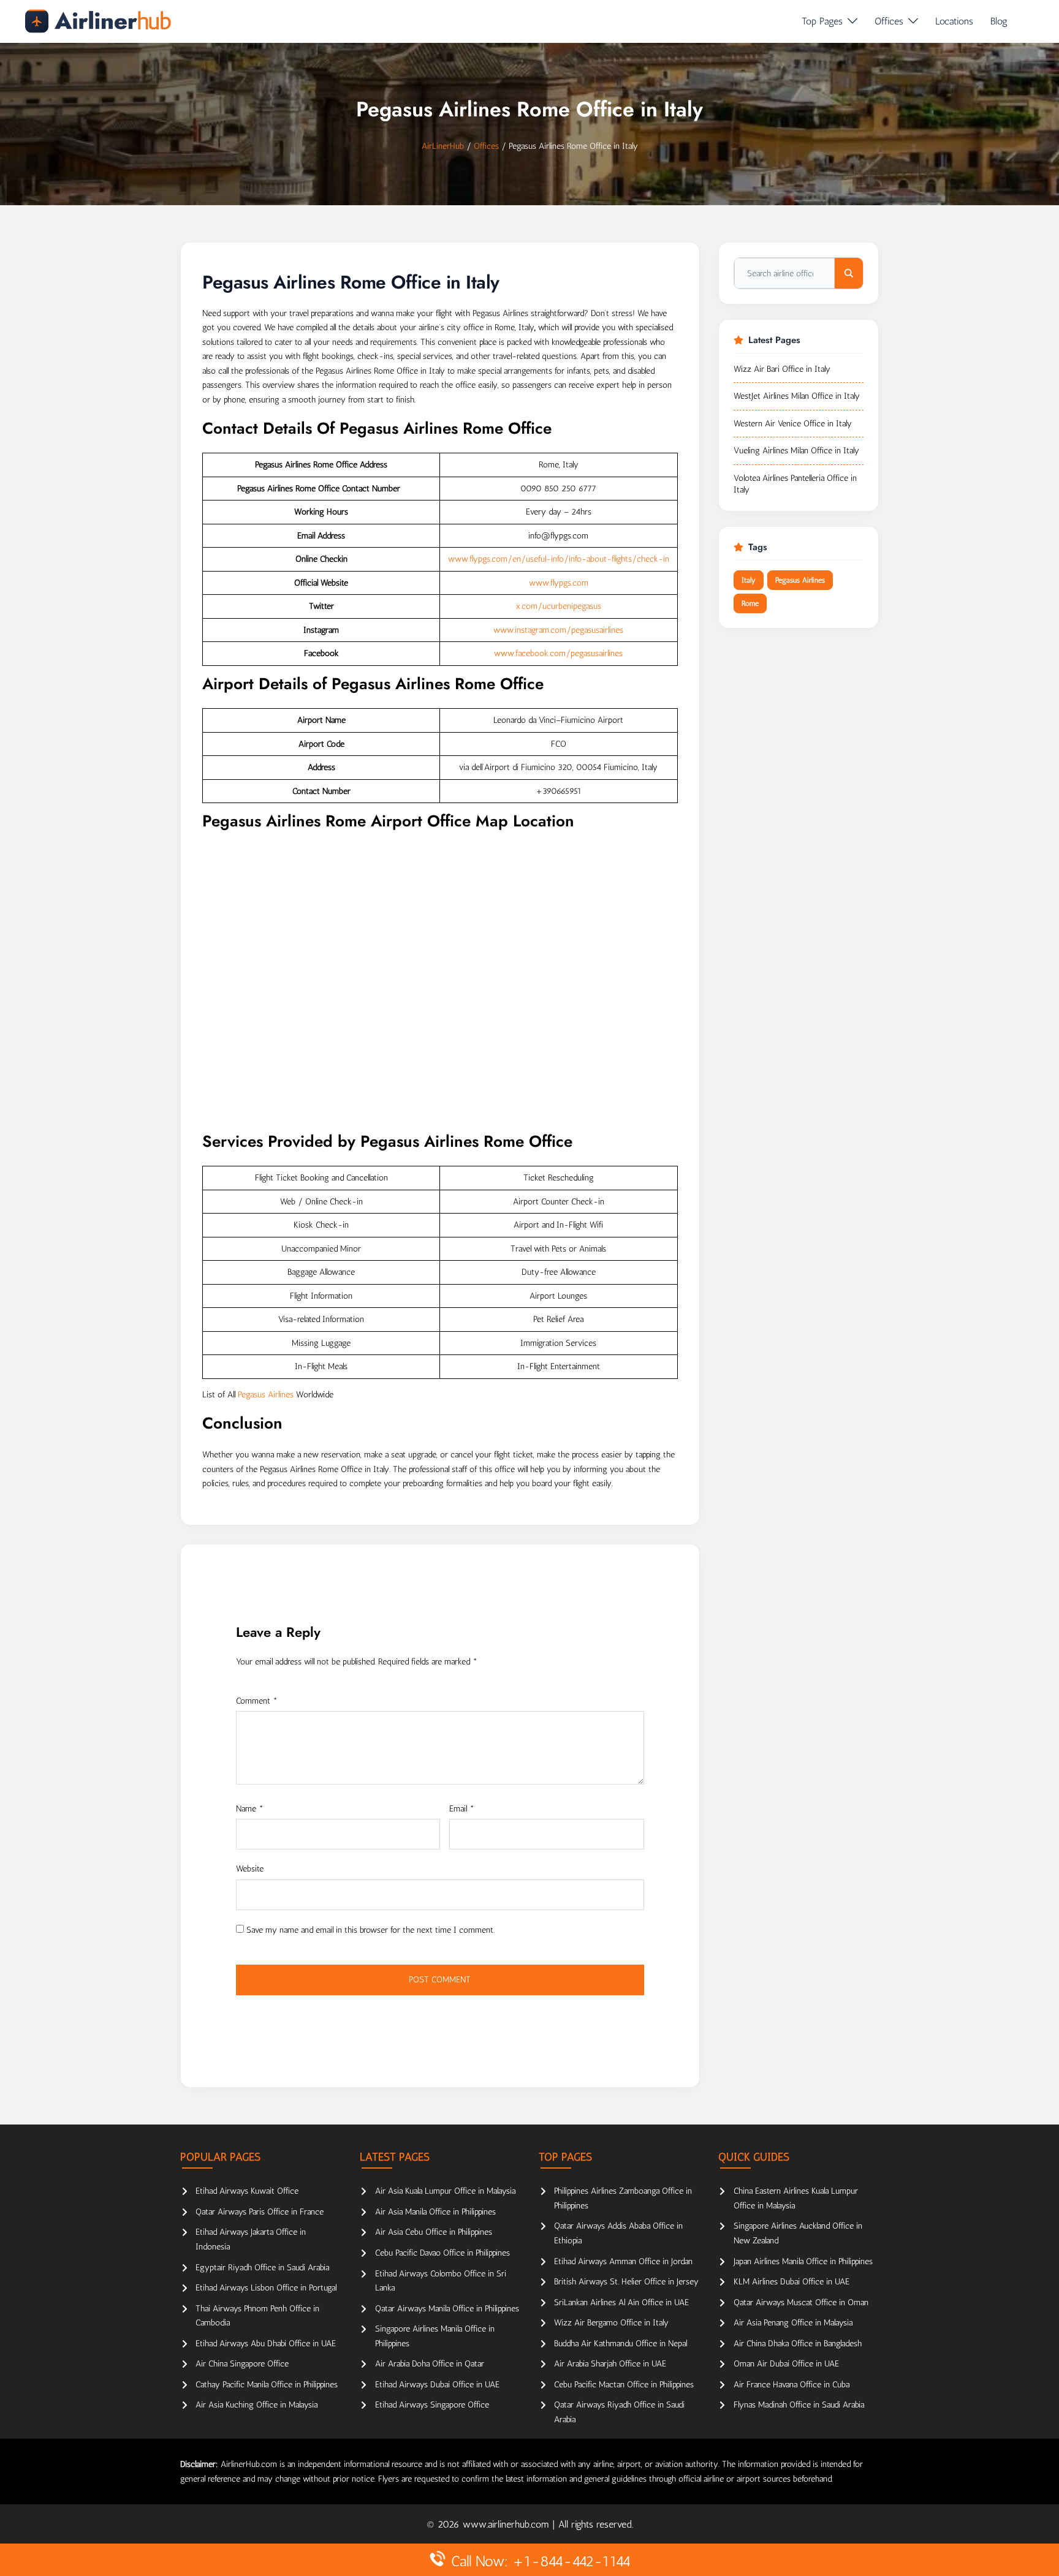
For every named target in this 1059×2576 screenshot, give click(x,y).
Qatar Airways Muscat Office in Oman (801, 2302)
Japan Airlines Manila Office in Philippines (803, 2261)
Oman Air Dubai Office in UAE (786, 2364)
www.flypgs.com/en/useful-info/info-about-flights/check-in (559, 559)
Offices (889, 21)
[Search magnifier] (849, 273)
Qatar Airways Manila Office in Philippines (447, 2309)
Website (250, 1869)
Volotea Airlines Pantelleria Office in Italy (795, 484)
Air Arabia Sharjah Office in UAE (610, 2364)
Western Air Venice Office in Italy (793, 424)
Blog (999, 21)
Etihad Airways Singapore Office (432, 2405)
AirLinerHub (443, 146)
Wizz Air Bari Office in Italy (782, 369)
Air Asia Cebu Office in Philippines (434, 2232)
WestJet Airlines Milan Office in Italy (797, 396)
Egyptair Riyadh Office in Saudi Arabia (262, 2268)
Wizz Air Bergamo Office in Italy (611, 2323)
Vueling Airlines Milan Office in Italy (796, 451)
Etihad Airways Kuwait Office (247, 2191)
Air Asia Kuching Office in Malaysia (256, 2405)
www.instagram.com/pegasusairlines (558, 630)
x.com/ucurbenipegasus (559, 606)
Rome (750, 603)
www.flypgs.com (559, 583)
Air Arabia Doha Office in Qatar (430, 2364)
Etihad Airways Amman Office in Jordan (623, 2261)
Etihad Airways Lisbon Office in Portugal (266, 2288)
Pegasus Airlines (266, 1395)
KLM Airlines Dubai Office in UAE (791, 2282)
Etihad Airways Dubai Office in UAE (437, 2385)
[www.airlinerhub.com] (98, 21)
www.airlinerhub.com (507, 2524)
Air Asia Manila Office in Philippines (435, 2212)
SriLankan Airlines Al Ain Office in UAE (621, 2302)
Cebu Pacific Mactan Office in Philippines (624, 2385)
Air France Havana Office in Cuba (791, 2385)
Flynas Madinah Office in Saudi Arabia (799, 2405)
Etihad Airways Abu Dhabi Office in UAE (266, 2344)
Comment (257, 1701)
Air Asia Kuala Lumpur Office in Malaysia (445, 2191)
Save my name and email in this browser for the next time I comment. (370, 1930)
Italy (749, 580)
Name (250, 1809)
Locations (954, 21)
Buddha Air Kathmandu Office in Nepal (621, 2344)
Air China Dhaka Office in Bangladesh (798, 2344)
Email (462, 1809)
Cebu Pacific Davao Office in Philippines (442, 2253)
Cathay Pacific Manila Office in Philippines (267, 2385)
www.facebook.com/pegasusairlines (558, 653)
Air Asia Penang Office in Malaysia (793, 2323)
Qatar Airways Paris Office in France (260, 2212)
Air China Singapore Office (242, 2364)
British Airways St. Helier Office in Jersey (626, 2282)
